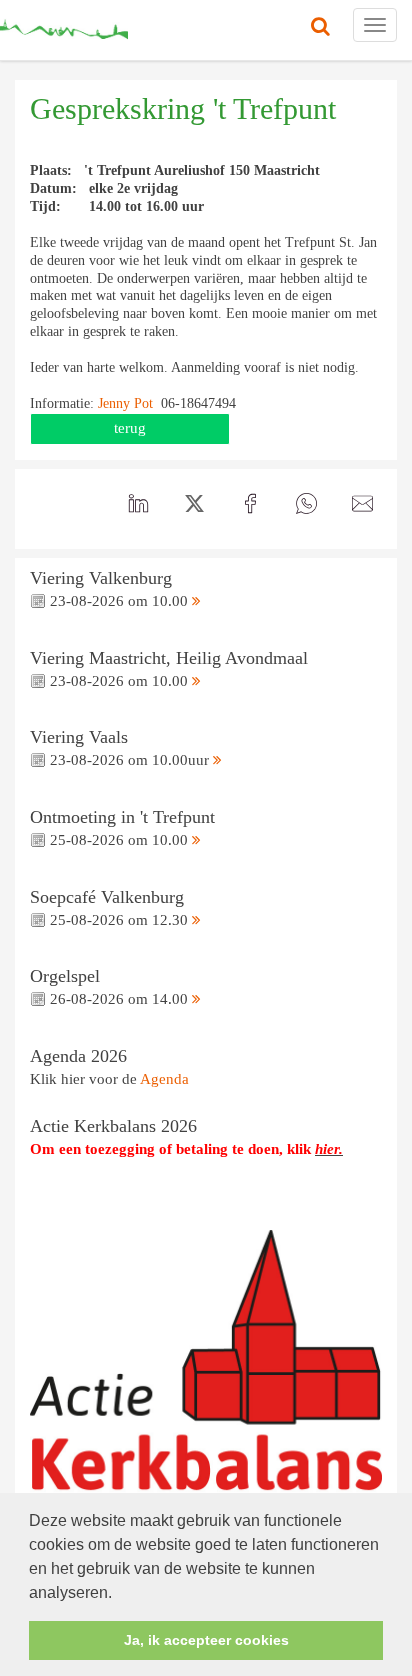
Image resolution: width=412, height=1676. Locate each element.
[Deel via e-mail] (362, 504)
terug (130, 428)
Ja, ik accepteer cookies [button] (206, 1640)
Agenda (164, 1079)
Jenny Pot (127, 403)
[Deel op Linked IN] (138, 504)
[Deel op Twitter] (194, 504)
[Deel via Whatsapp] (306, 504)
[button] (119, 1594)
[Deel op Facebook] (250, 504)
